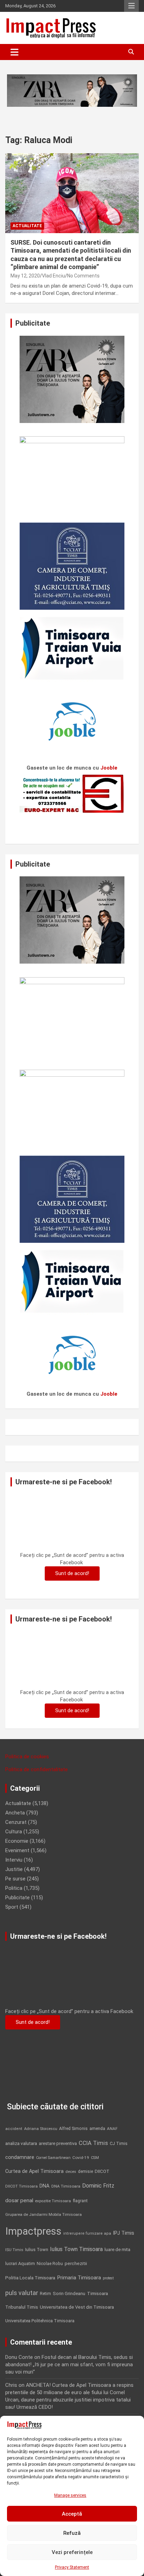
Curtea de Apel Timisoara (34, 2171)
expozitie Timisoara (53, 2201)
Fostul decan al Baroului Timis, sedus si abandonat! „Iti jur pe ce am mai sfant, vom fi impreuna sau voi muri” (69, 2365)
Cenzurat (16, 1822)
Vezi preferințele (72, 2552)
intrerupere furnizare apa (87, 2233)
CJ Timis (119, 2143)
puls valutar (22, 2293)
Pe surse (15, 1879)
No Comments (83, 276)
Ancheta (15, 1813)
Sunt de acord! (72, 1573)
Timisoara (98, 2293)
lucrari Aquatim (20, 2263)
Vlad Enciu (53, 276)
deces (71, 2172)
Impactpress (33, 2231)
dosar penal (19, 2200)
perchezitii (76, 2263)
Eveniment (17, 1850)
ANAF (112, 2129)
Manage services (70, 2495)
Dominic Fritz (98, 2186)
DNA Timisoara (66, 2186)
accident (14, 2129)
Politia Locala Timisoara (30, 2278)
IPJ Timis (124, 2233)
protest (108, 2278)
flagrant (80, 2201)
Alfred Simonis (73, 2129)
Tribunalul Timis (22, 2307)
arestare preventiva (58, 2143)
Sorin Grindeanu (69, 2293)
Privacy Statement (72, 2567)
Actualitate (27, 226)
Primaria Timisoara (79, 2278)
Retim (45, 2293)
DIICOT (102, 2171)
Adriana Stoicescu (41, 2129)
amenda (97, 2129)
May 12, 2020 (25, 276)
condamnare (20, 2157)
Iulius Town (37, 2250)
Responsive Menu (131, 6)
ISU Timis (14, 2250)
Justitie (14, 1869)
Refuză (72, 2533)
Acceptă (72, 2514)
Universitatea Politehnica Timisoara (40, 2321)
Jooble (109, 768)
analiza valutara (21, 2143)
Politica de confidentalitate (37, 1769)
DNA (45, 2186)
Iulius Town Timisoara (76, 2249)
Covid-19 (81, 2158)
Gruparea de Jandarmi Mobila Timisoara (44, 2214)
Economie (17, 1841)
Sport (12, 1907)
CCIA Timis (93, 2143)
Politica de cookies (27, 1757)
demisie (85, 2172)
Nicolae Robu (50, 2264)
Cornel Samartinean (53, 2158)
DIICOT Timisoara (21, 2186)
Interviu (14, 1860)
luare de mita (117, 2250)
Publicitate (17, 1898)
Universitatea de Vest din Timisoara (77, 2307)
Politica (14, 1888)
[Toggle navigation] (15, 52)
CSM (95, 2158)
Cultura (14, 1832)
